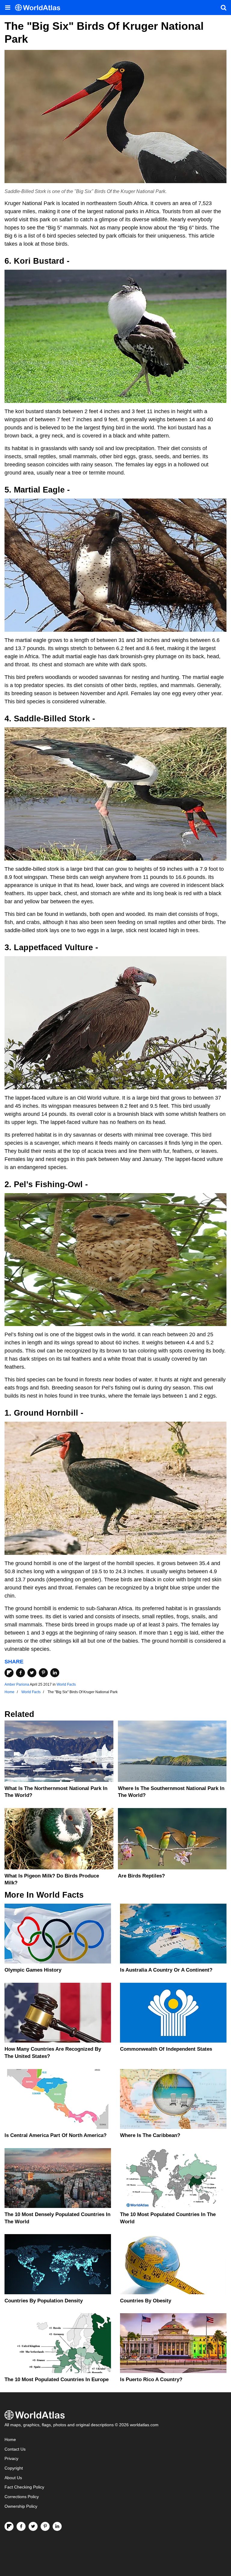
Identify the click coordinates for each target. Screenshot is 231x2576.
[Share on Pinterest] (43, 1673)
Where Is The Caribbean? (150, 2135)
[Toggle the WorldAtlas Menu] (8, 8)
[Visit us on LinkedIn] (57, 2526)
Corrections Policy (22, 2497)
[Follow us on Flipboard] (9, 2526)
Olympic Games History (33, 1970)
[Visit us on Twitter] (33, 2526)
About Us (13, 2478)
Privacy (11, 2459)
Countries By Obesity (146, 2301)
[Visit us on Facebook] (21, 2526)
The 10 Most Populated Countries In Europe (57, 2379)
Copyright (14, 2468)
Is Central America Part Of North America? (55, 2135)
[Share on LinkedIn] (55, 1673)
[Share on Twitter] (32, 1673)
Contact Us (15, 2449)
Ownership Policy (21, 2506)
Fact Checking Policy (24, 2487)
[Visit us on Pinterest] (45, 2526)
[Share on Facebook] (20, 1673)
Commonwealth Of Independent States (166, 2049)
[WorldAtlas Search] (223, 8)
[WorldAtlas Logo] (40, 8)
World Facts (66, 1684)
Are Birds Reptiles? (141, 1876)
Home (10, 2440)
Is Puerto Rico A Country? (151, 2379)
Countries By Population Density (44, 2301)
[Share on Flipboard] (9, 1673)
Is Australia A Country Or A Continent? (166, 1970)
